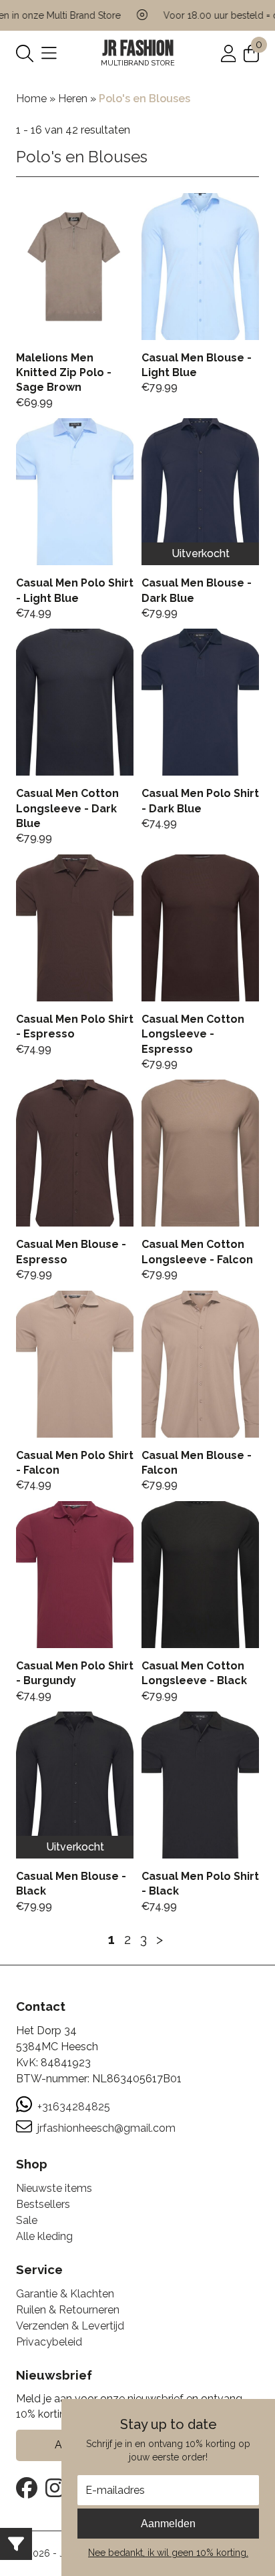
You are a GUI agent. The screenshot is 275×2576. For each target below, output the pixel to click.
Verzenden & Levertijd (70, 2326)
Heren (73, 99)
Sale (27, 2220)
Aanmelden (168, 2524)
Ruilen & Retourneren (68, 2310)
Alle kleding (44, 2236)
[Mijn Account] (229, 52)
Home (31, 99)
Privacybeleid (49, 2342)
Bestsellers (43, 2204)
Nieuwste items (54, 2188)
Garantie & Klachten (65, 2294)
